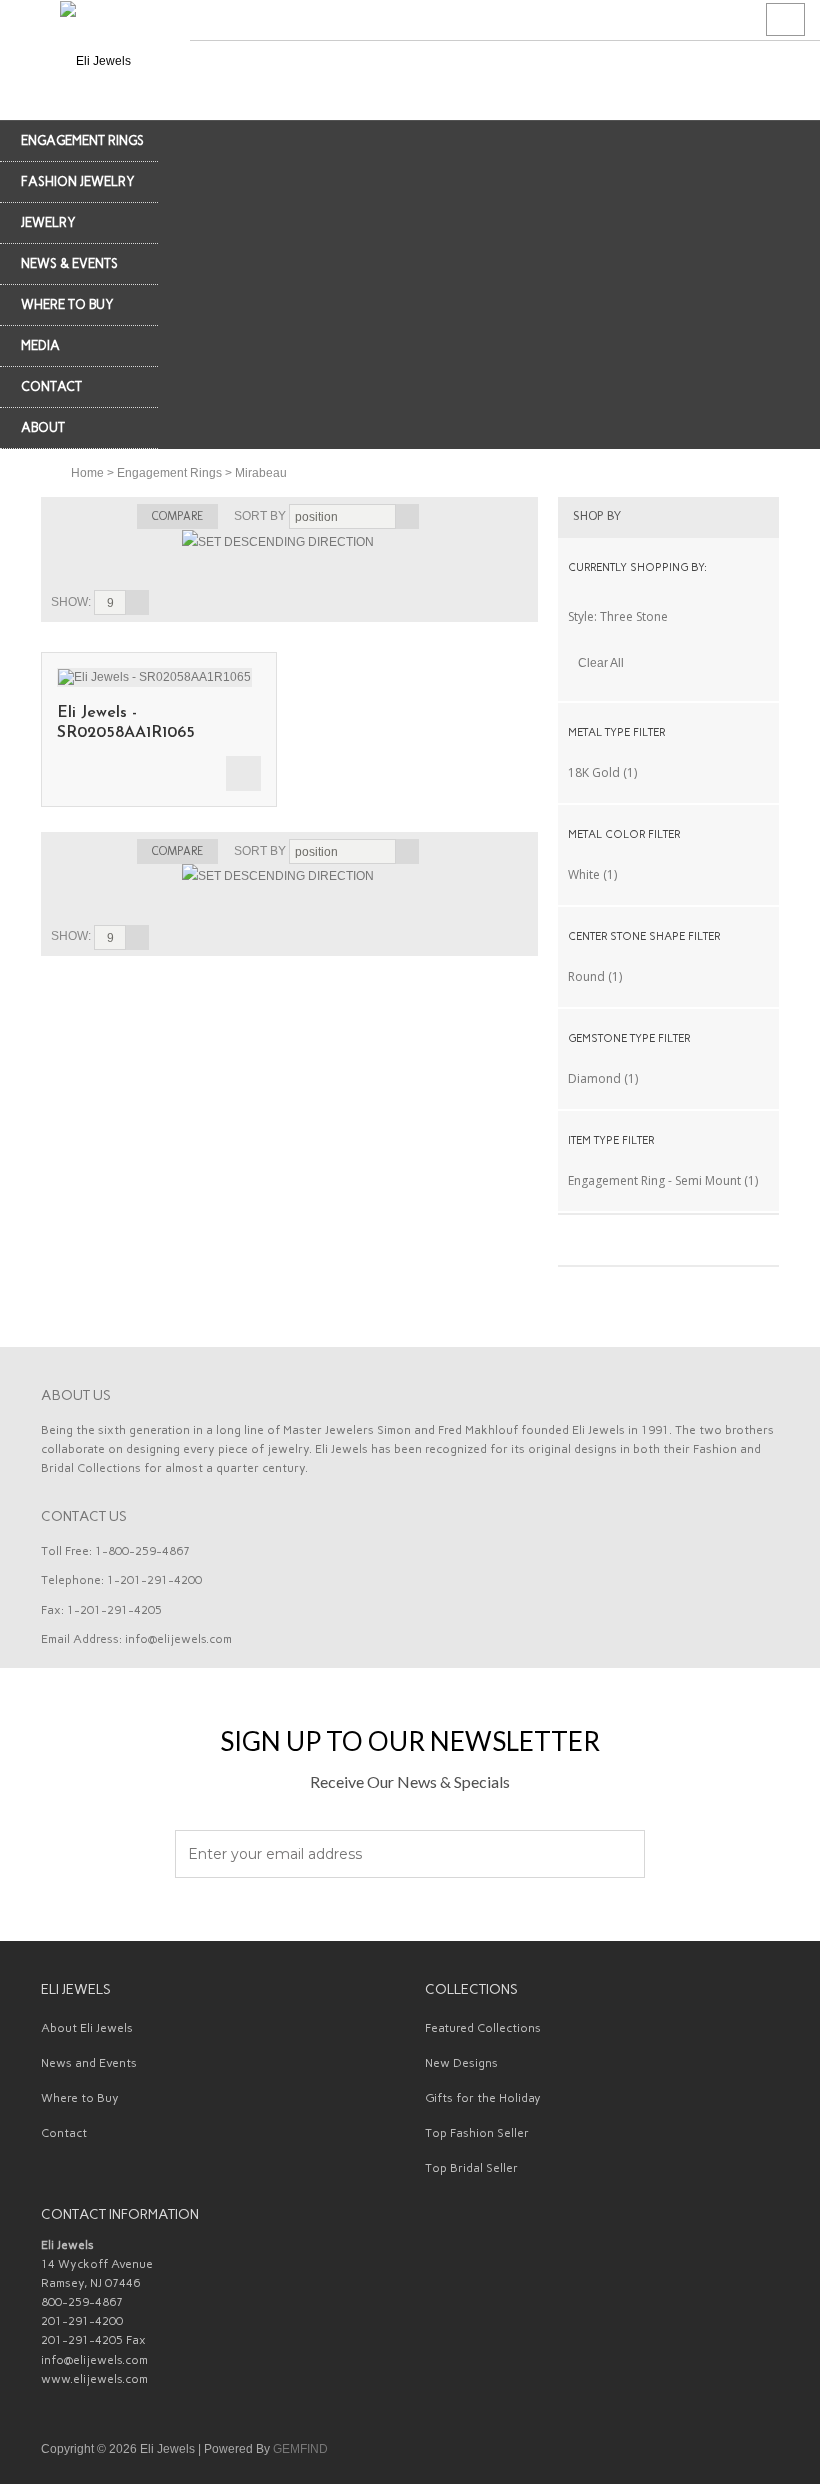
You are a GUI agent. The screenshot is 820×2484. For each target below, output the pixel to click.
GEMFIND (300, 2449)
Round (586, 976)
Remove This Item (761, 616)
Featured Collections (483, 2028)
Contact (64, 2133)
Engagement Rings (169, 473)
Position (316, 517)
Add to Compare (243, 773)
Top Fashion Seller (477, 2133)
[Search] (785, 20)
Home (87, 473)
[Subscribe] (618, 1855)
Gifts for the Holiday (483, 2098)
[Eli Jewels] (95, 60)
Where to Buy (80, 2098)
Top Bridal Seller (471, 2168)
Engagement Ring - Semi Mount (654, 1180)
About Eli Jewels (87, 2028)
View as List (517, 567)
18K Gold (594, 772)
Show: (71, 602)
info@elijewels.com (178, 1639)
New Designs (461, 2063)
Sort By (260, 516)
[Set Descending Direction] (278, 541)
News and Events (89, 2063)
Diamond (594, 1078)
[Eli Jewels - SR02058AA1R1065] (154, 676)
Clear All (601, 663)
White (584, 874)
